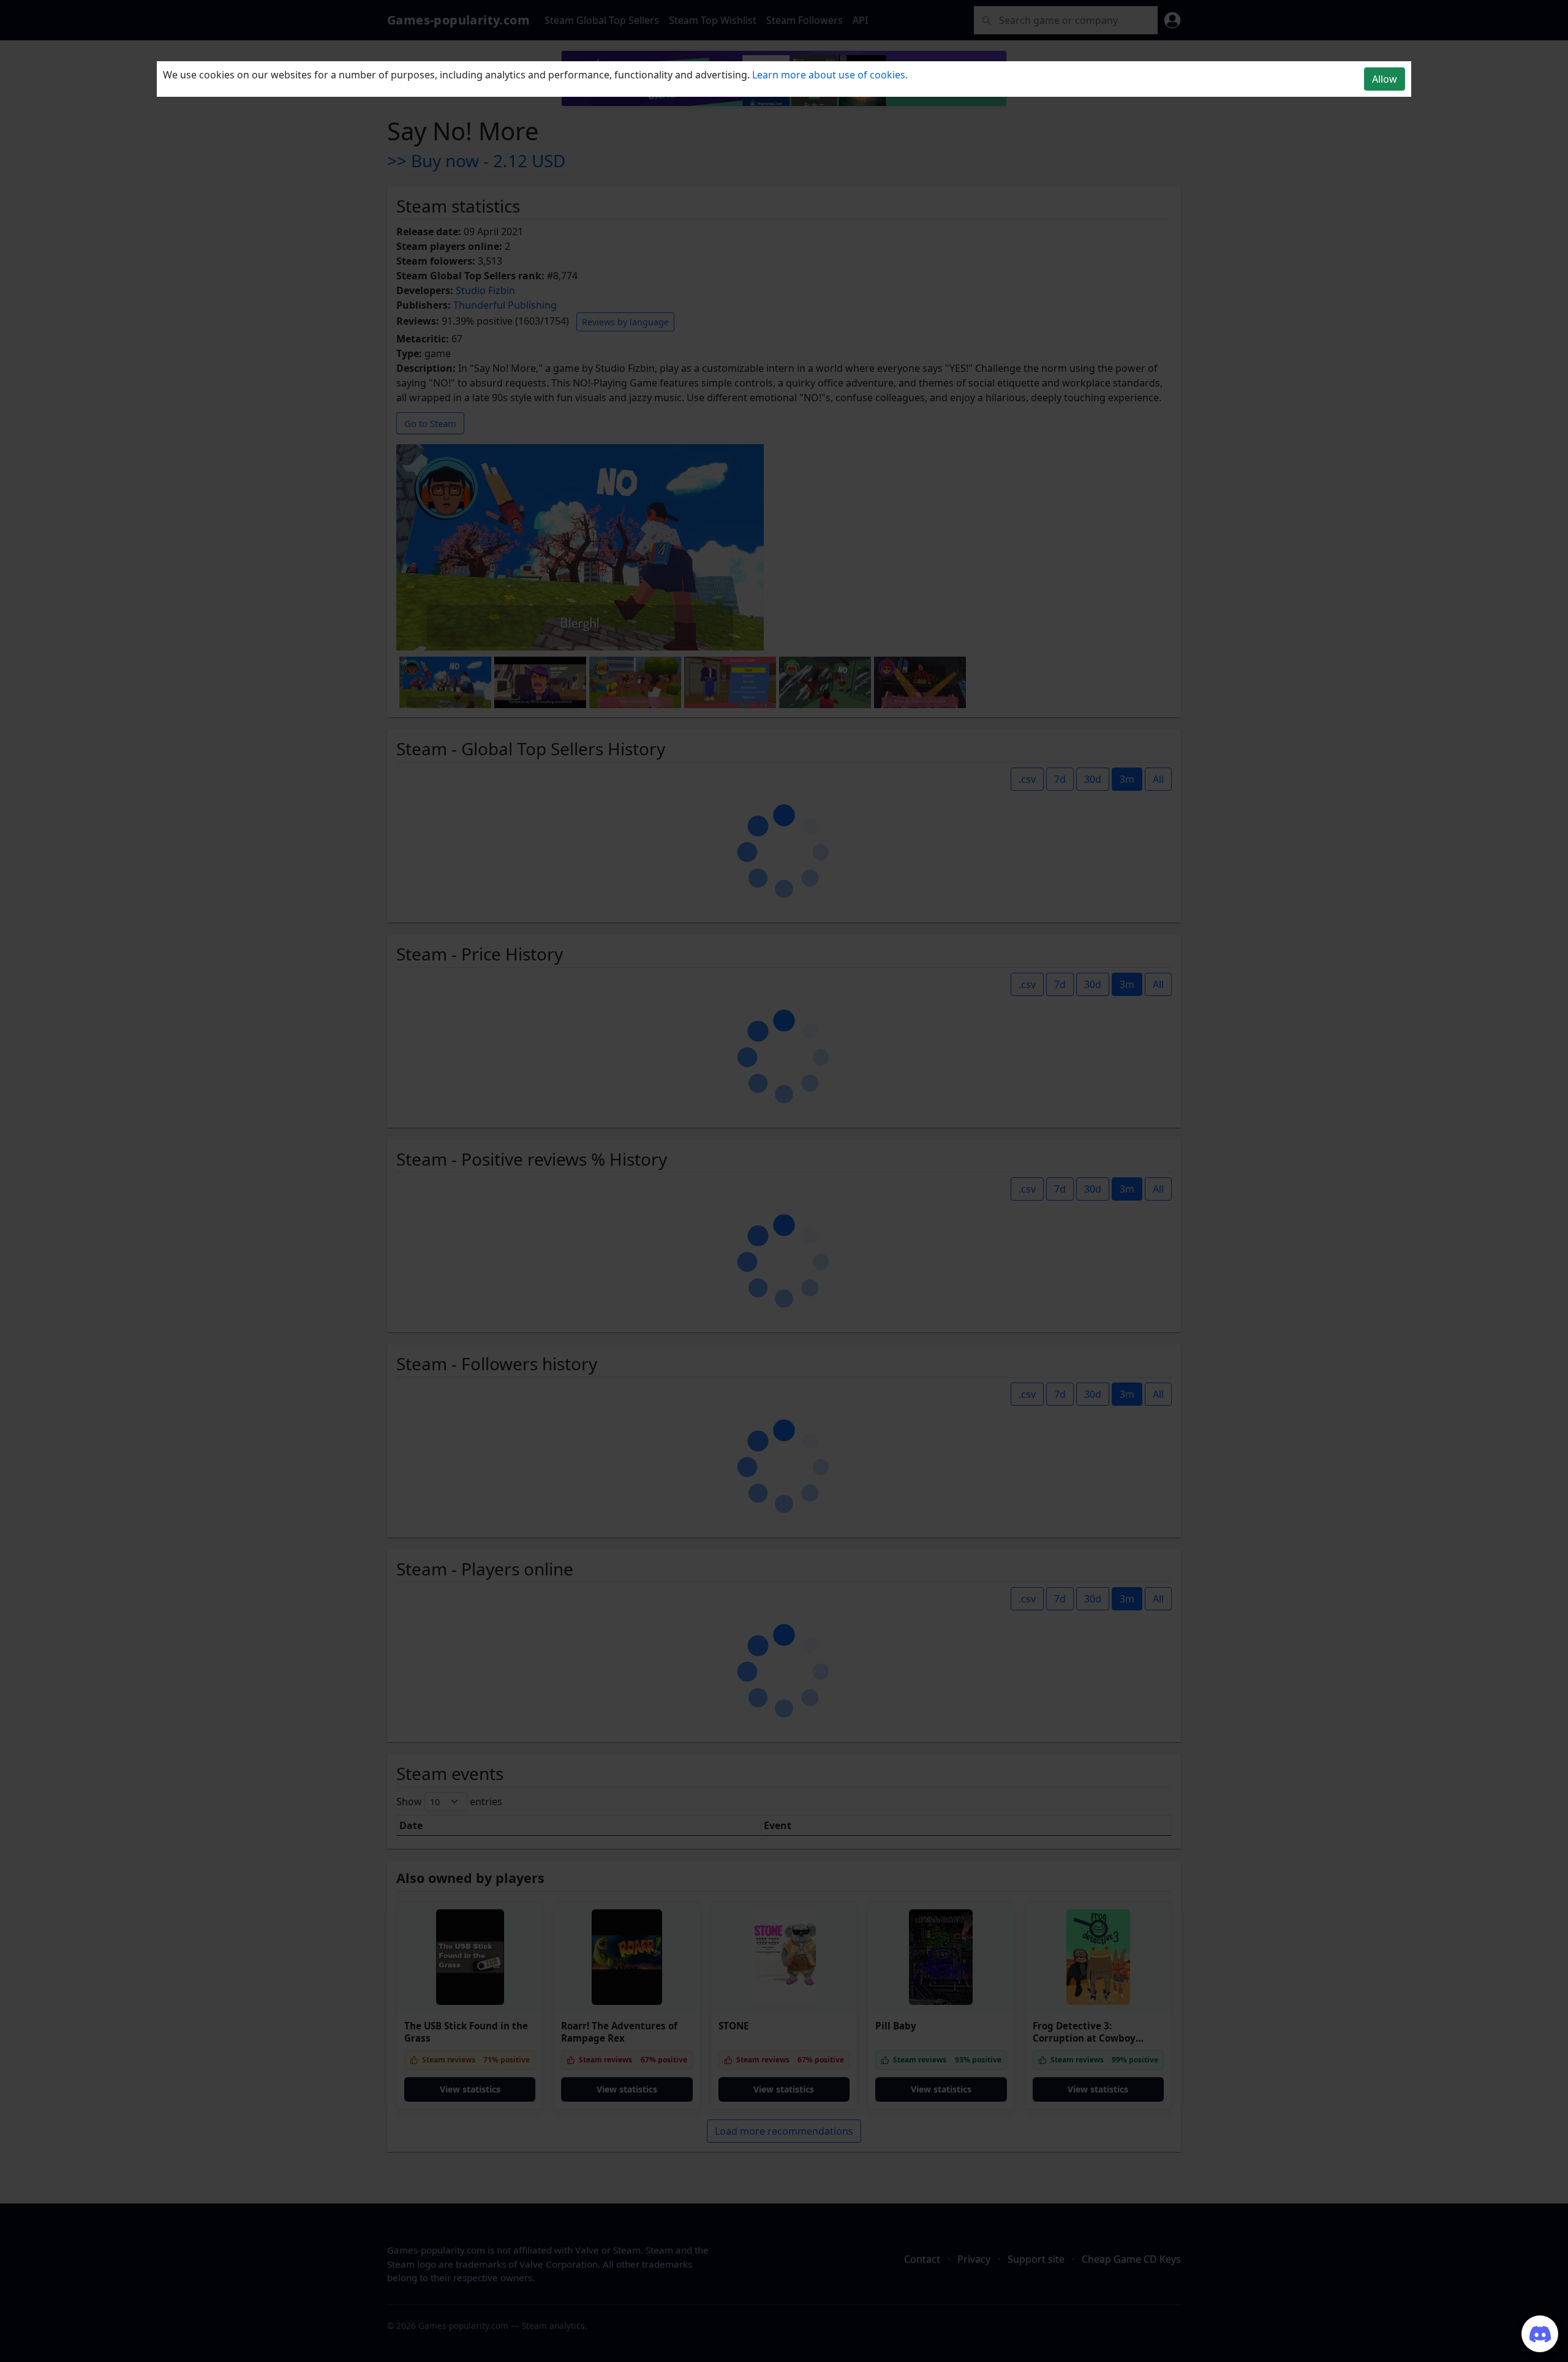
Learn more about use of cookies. (830, 75)
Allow (1385, 79)
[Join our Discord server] (1540, 2334)
